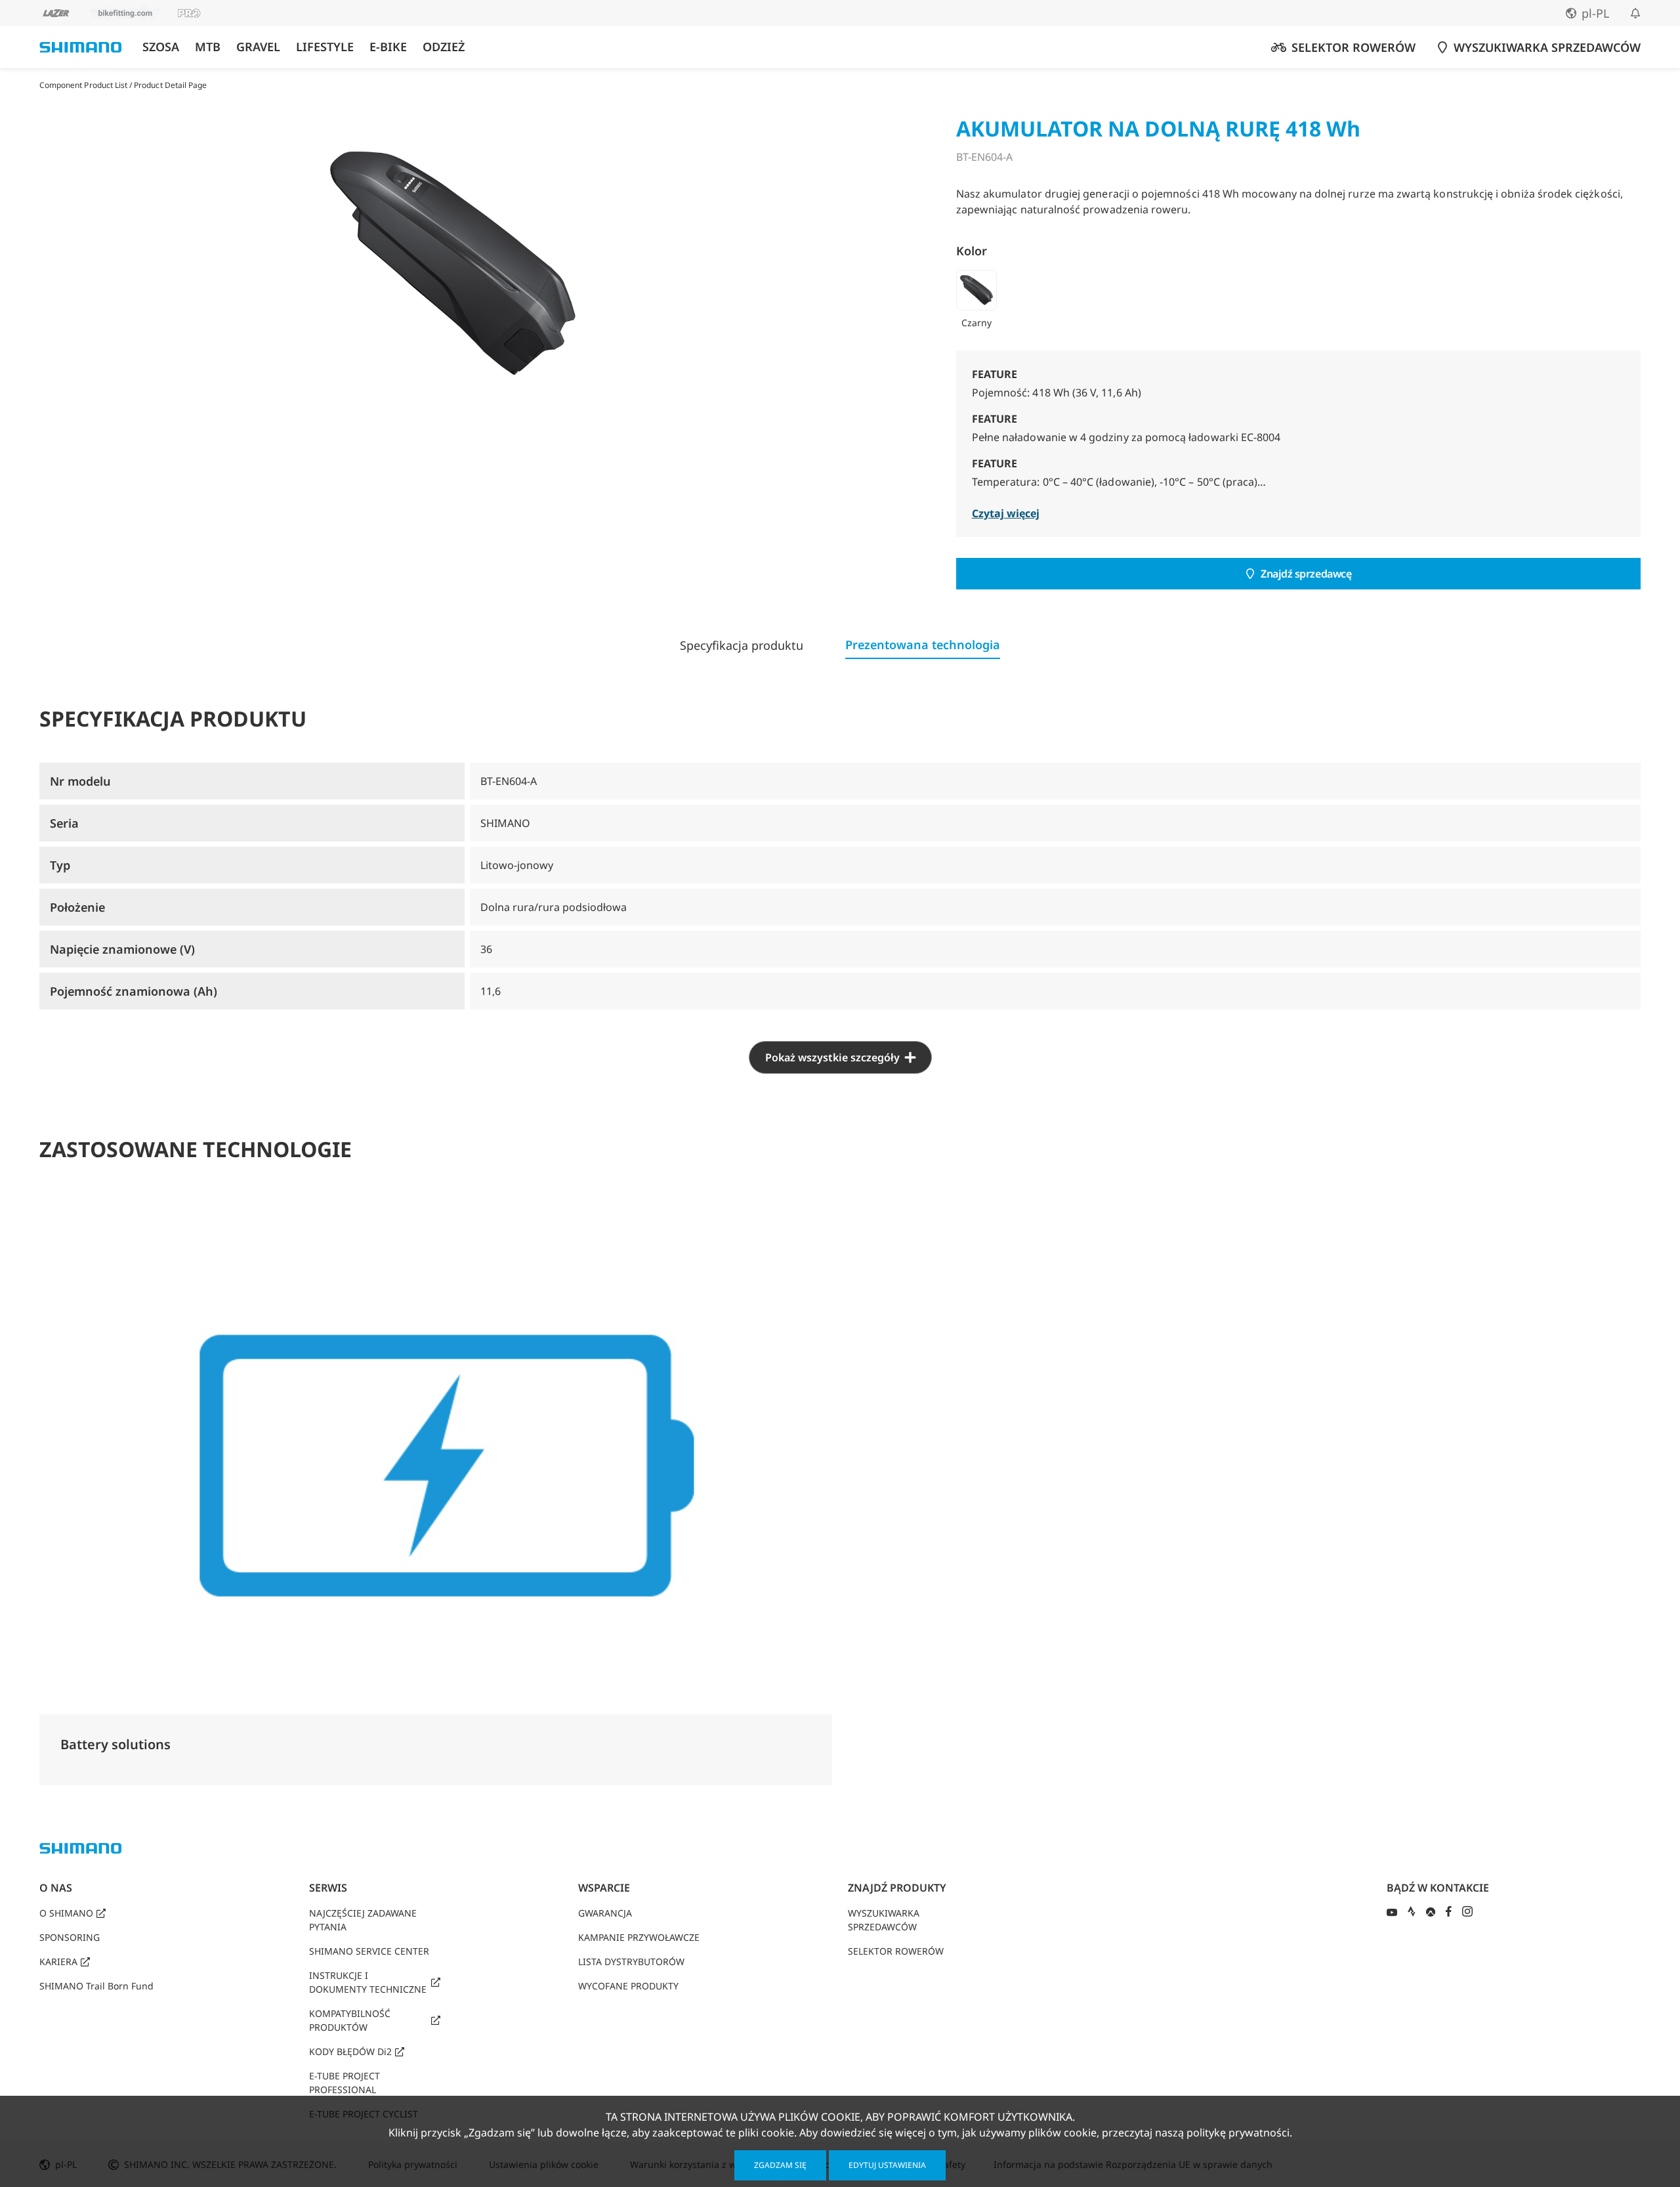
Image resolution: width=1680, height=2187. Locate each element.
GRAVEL (258, 47)
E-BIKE (388, 47)
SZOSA (161, 47)
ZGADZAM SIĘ (780, 2165)
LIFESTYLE (325, 47)
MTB (208, 47)
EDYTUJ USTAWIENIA (887, 2165)
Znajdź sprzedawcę (1306, 574)
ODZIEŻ (444, 47)
